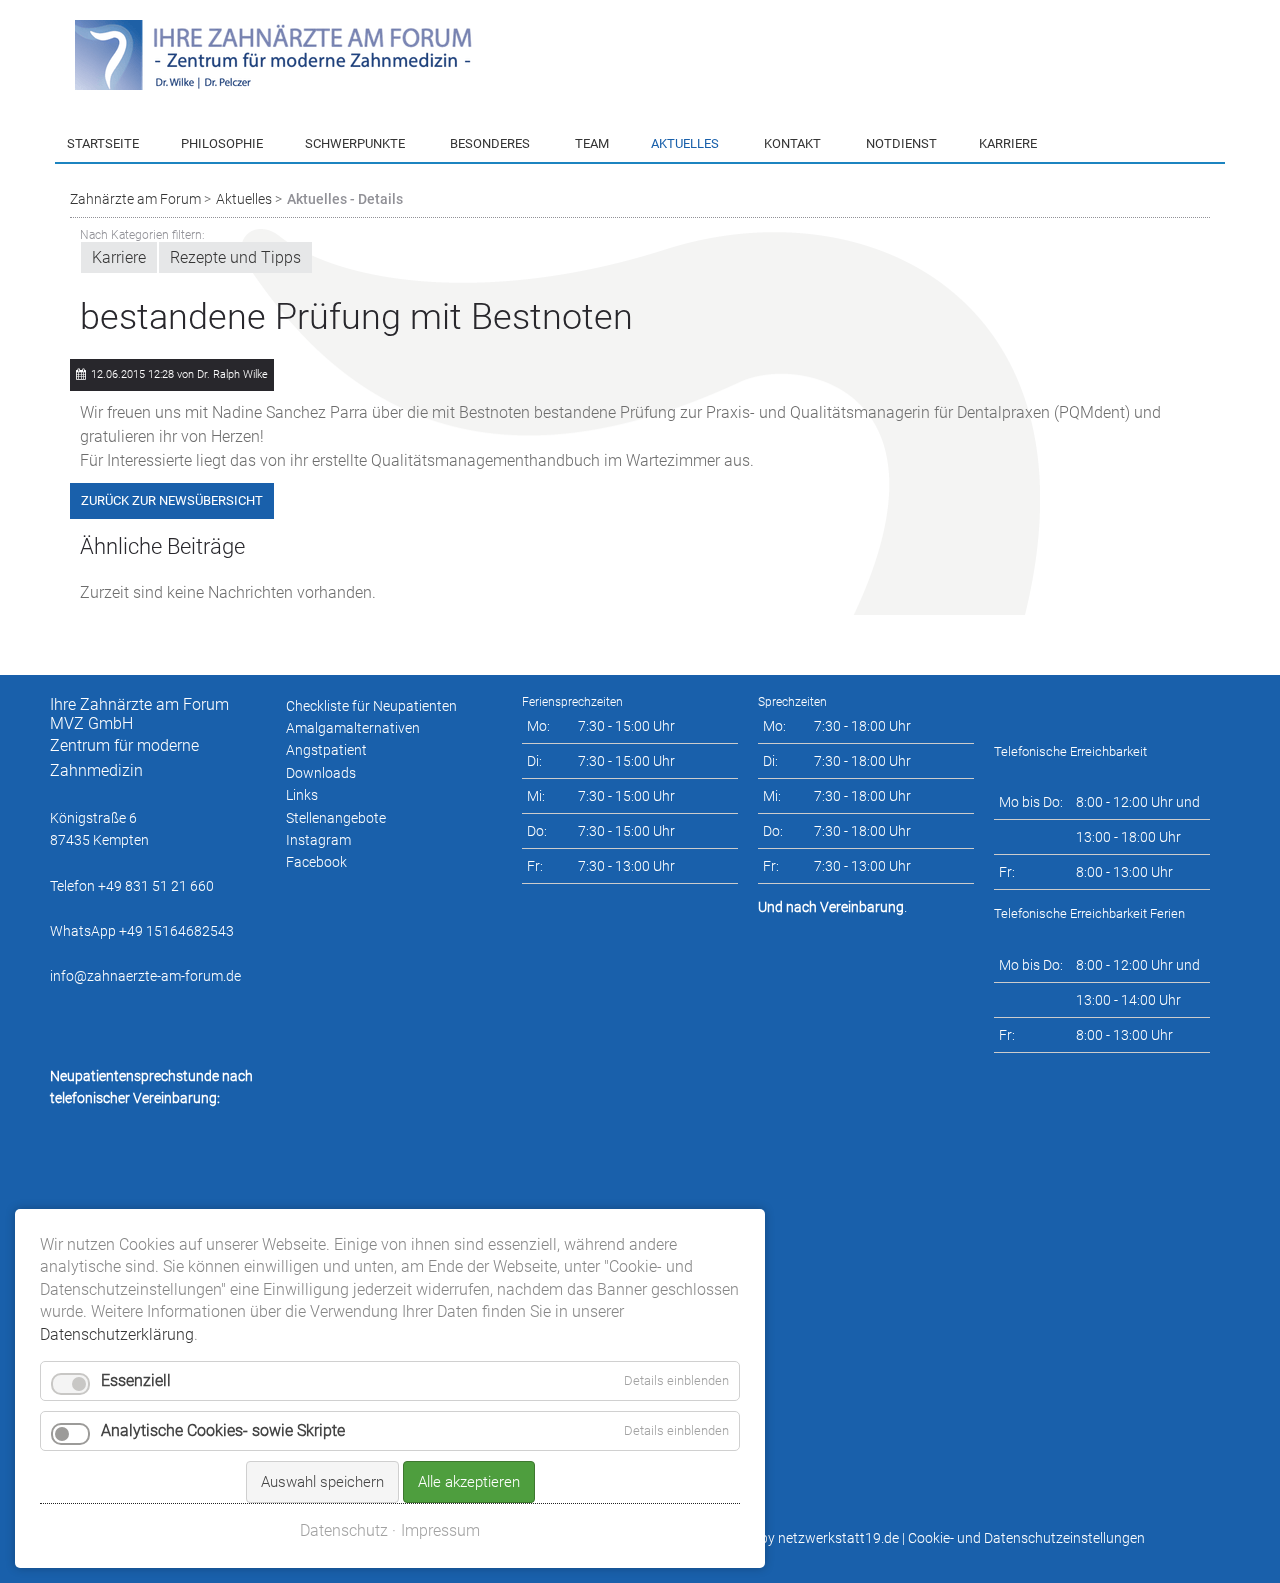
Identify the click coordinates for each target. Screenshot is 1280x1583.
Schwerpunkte (355, 143)
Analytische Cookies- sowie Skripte (223, 1430)
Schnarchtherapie (358, 386)
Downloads (321, 773)
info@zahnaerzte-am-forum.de (145, 976)
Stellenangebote (336, 818)
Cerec (320, 281)
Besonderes (490, 143)
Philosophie (222, 143)
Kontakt (792, 143)
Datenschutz (344, 1530)
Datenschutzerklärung (117, 1334)
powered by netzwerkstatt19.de (801, 1538)
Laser (465, 281)
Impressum (440, 1530)
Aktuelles (685, 143)
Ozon (464, 316)
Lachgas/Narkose (504, 177)
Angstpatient (326, 750)
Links (302, 795)
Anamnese (795, 177)
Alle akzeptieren (469, 1482)
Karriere (673, 212)
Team (592, 143)
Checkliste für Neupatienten (371, 706)
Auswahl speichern (322, 1482)
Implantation (343, 247)
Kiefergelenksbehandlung (381, 351)
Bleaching (478, 247)
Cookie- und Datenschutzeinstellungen (1026, 1538)
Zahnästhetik (344, 316)
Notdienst (901, 143)
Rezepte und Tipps (706, 177)
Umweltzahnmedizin (366, 421)
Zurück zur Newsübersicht (172, 500)
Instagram (318, 840)
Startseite (103, 143)
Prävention (337, 177)
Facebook (316, 862)
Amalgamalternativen (353, 728)
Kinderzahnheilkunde (368, 212)
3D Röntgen (484, 212)
